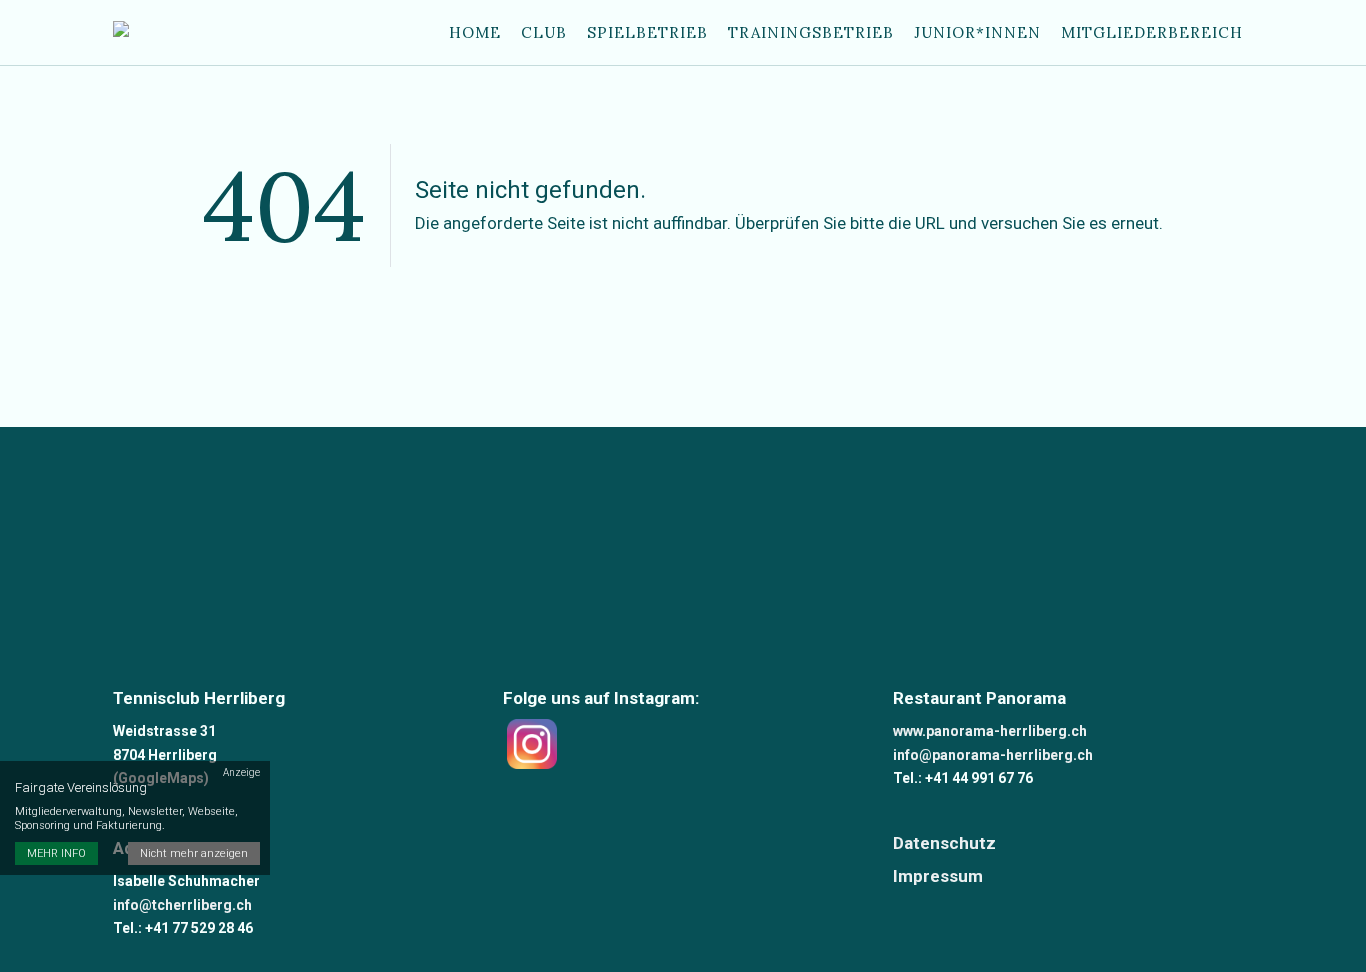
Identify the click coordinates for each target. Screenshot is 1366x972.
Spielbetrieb (647, 32)
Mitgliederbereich (1152, 32)
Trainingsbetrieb (811, 32)
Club (544, 32)
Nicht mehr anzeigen (194, 853)
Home (475, 32)
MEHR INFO (56, 853)
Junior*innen (977, 32)
